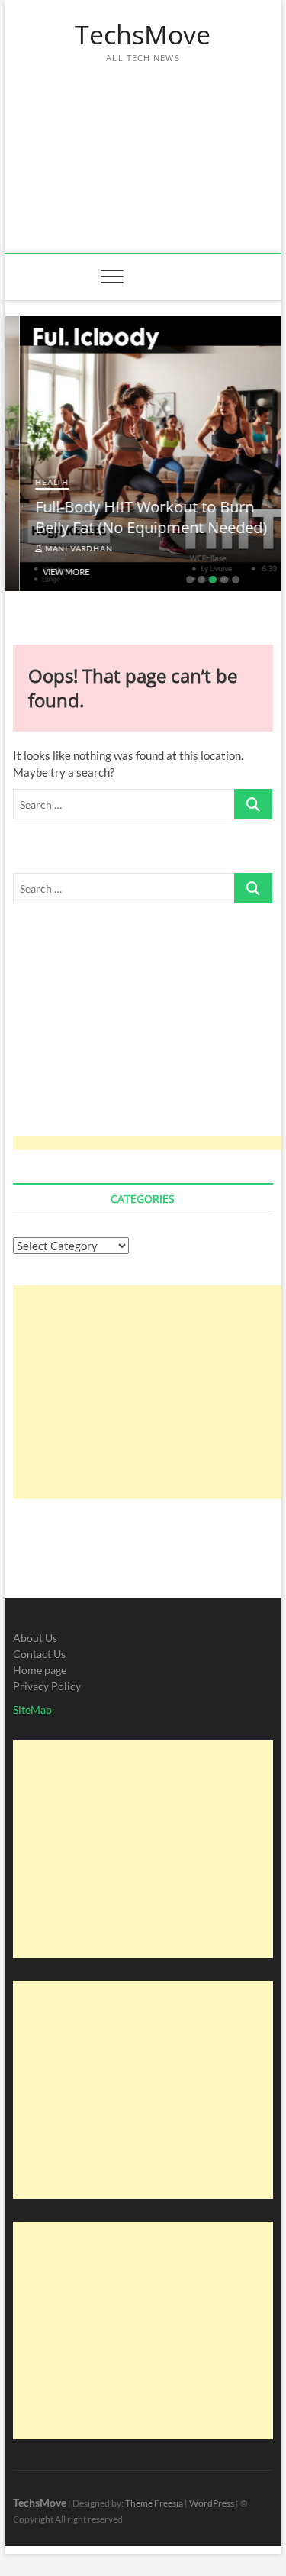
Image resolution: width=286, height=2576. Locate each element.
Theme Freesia (154, 2503)
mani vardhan (63, 548)
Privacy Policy (47, 1686)
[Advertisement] (143, 150)
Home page (40, 1670)
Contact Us (39, 1654)
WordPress (212, 2503)
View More (51, 572)
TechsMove (143, 35)
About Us (35, 1638)
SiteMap (32, 1710)
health (37, 482)
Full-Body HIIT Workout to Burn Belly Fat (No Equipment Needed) (137, 517)
